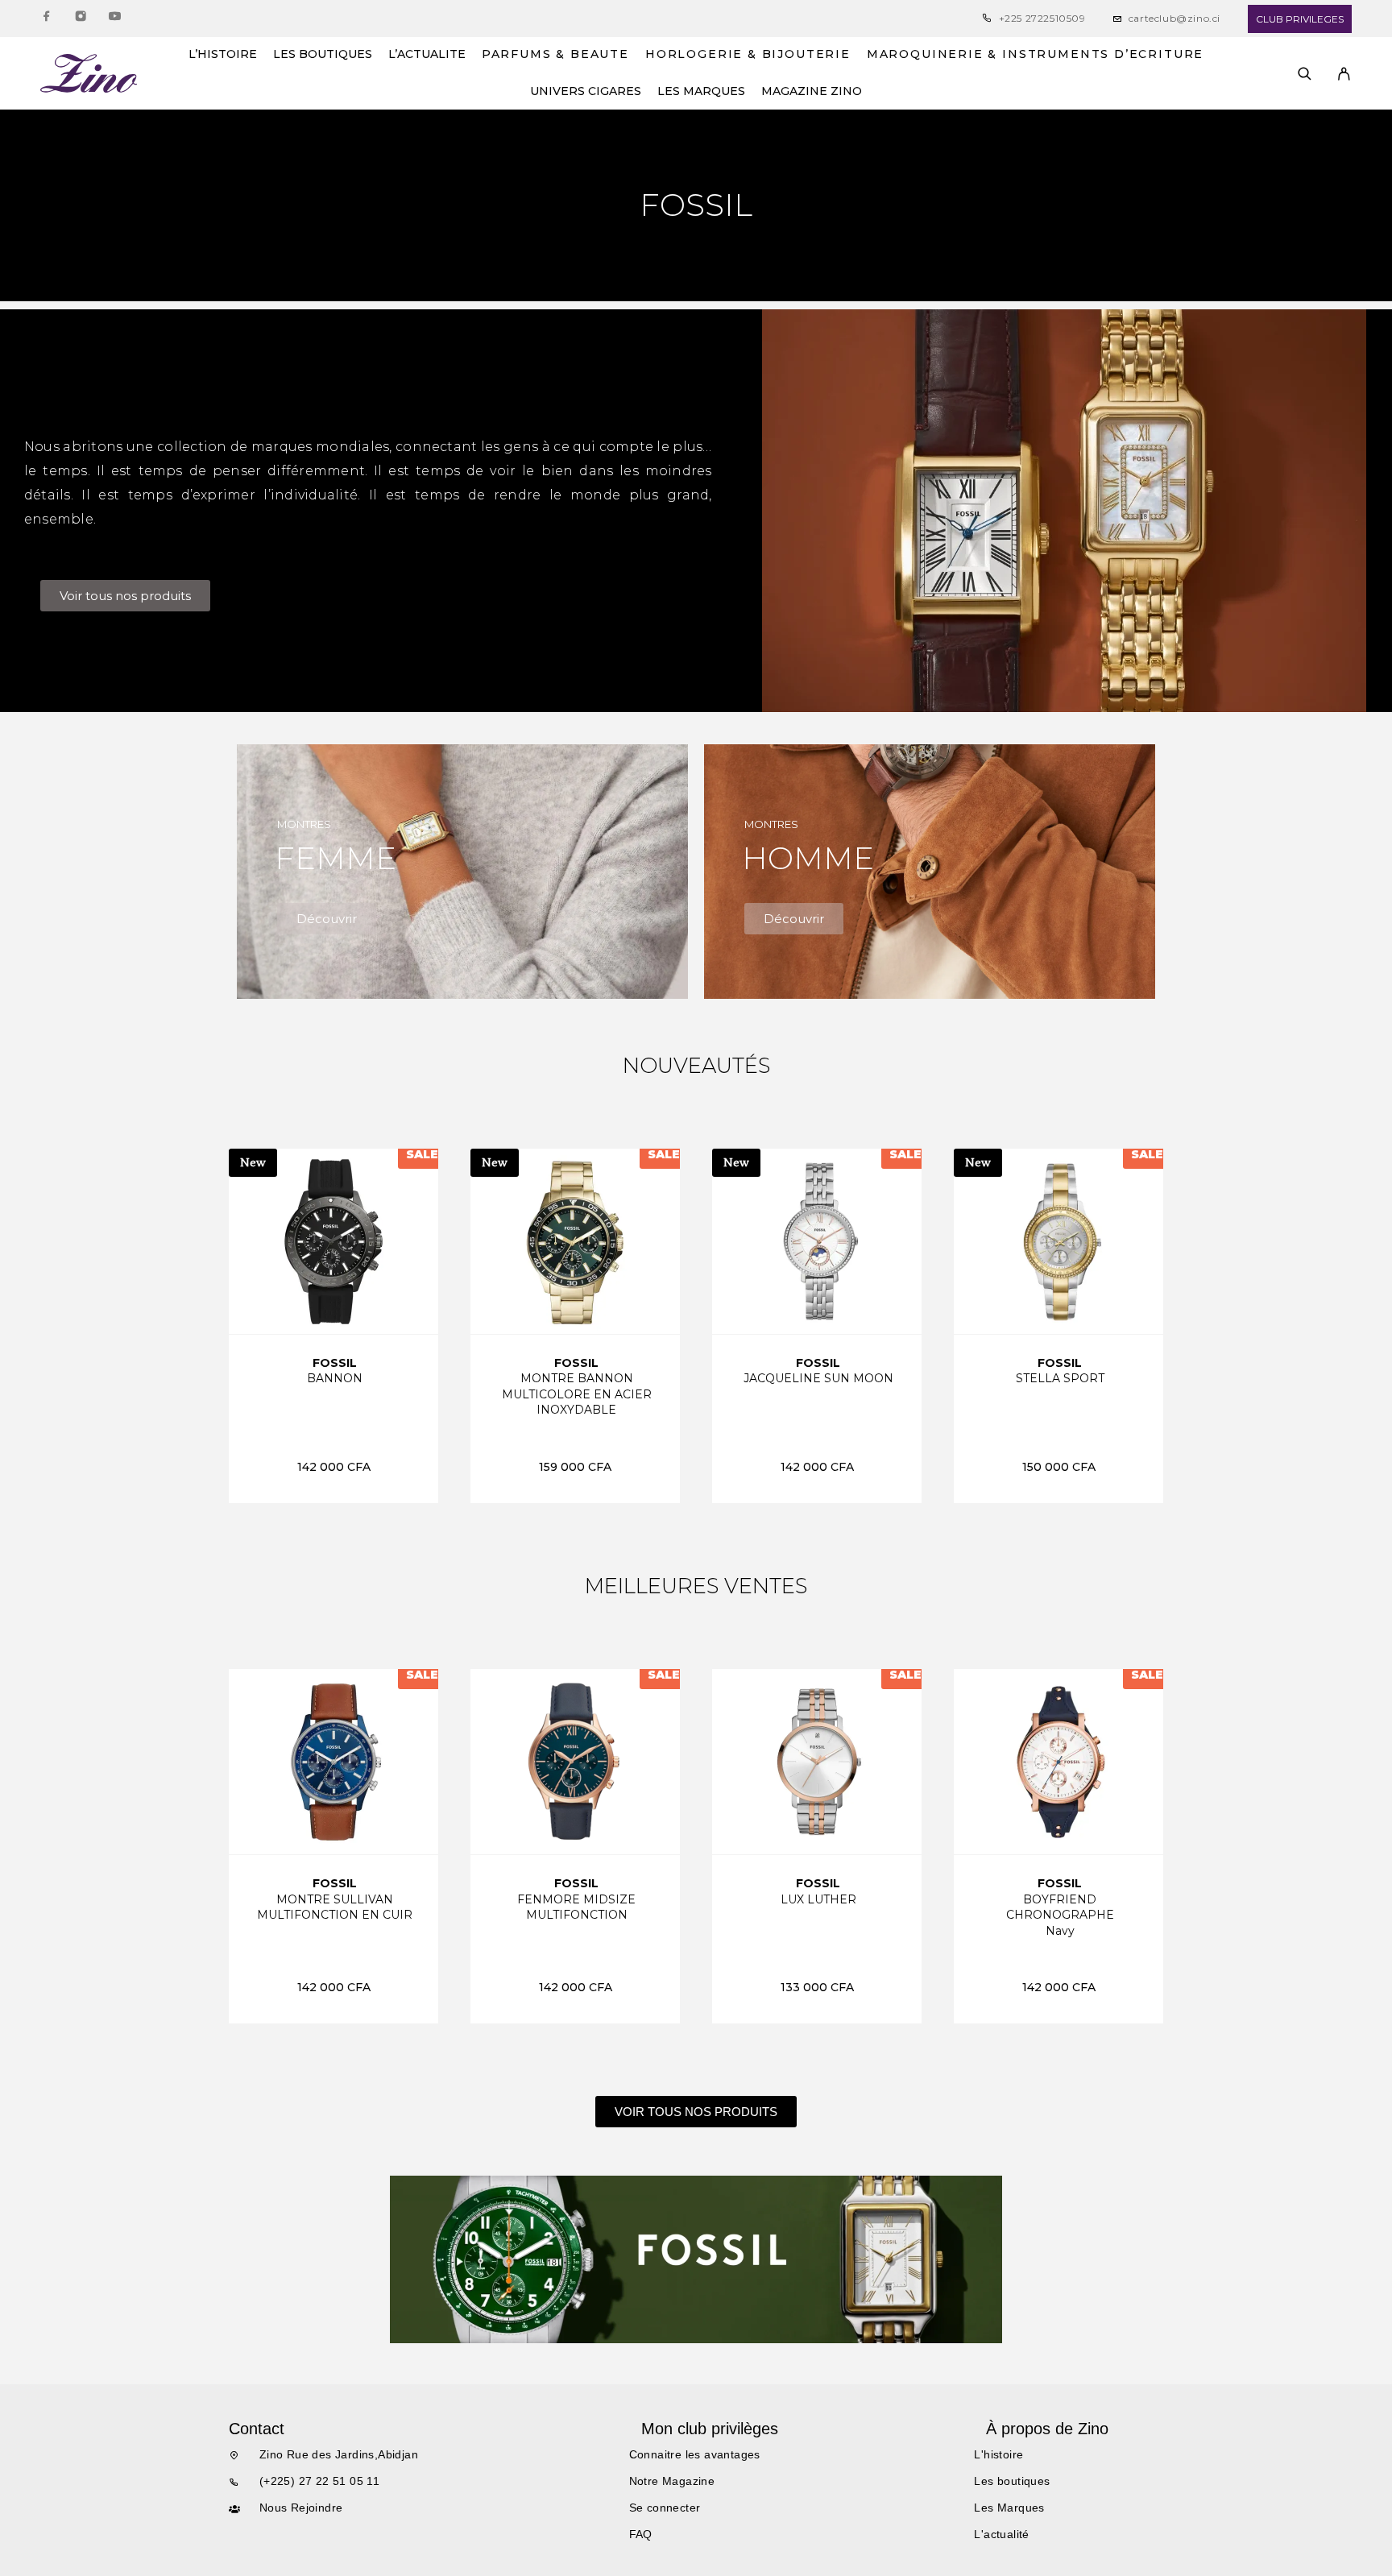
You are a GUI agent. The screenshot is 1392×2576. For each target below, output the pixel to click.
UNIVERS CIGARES (586, 92)
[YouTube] (114, 19)
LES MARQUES (701, 92)
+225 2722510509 (1042, 18)
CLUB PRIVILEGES (1300, 19)
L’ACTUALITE (427, 55)
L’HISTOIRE (223, 55)
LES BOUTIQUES (323, 55)
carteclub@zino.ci (1174, 18)
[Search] (1305, 74)
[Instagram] (81, 19)
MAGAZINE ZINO (812, 92)
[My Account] (1344, 74)
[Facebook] (47, 19)
